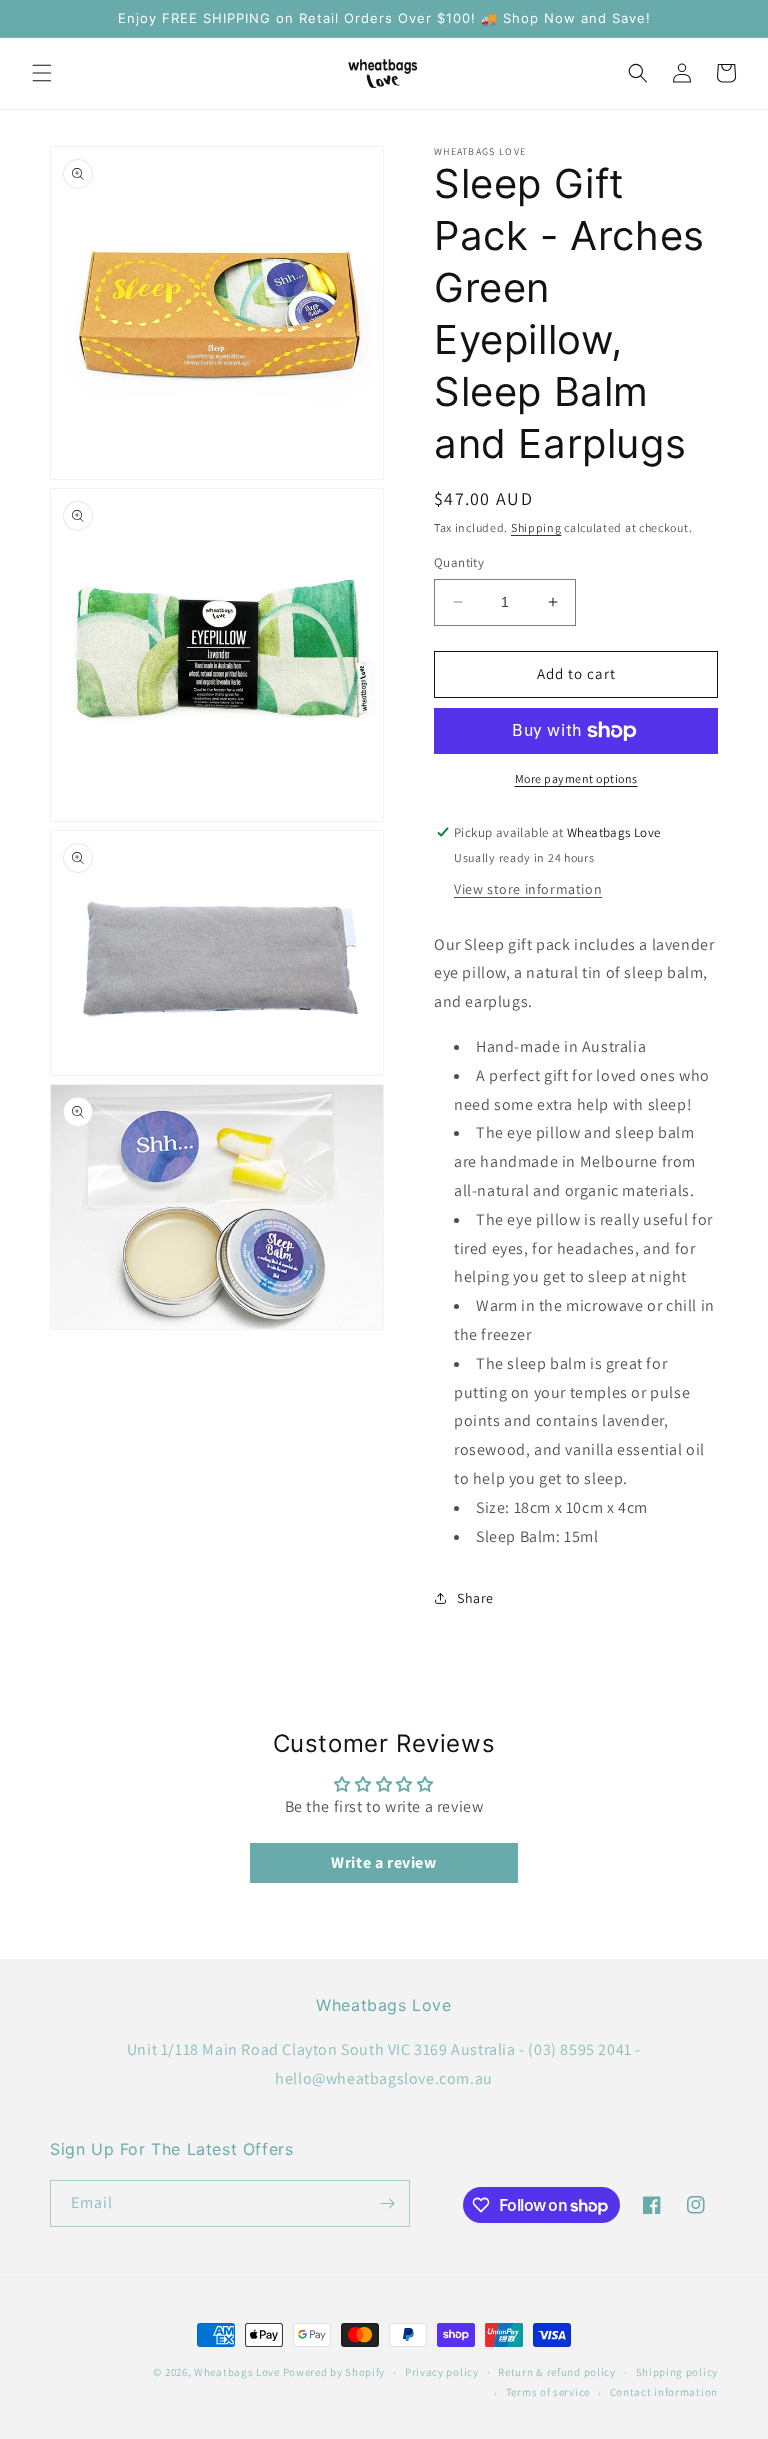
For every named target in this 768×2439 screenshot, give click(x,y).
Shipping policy (677, 2372)
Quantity (459, 562)
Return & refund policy (556, 2372)
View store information (528, 889)
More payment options (576, 778)
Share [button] (475, 1598)
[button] (42, 73)
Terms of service (548, 2392)
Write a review (383, 1862)
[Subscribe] (387, 2203)
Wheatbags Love (237, 2372)
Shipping (536, 527)
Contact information (664, 2392)
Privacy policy (442, 2372)
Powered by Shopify (334, 2372)
